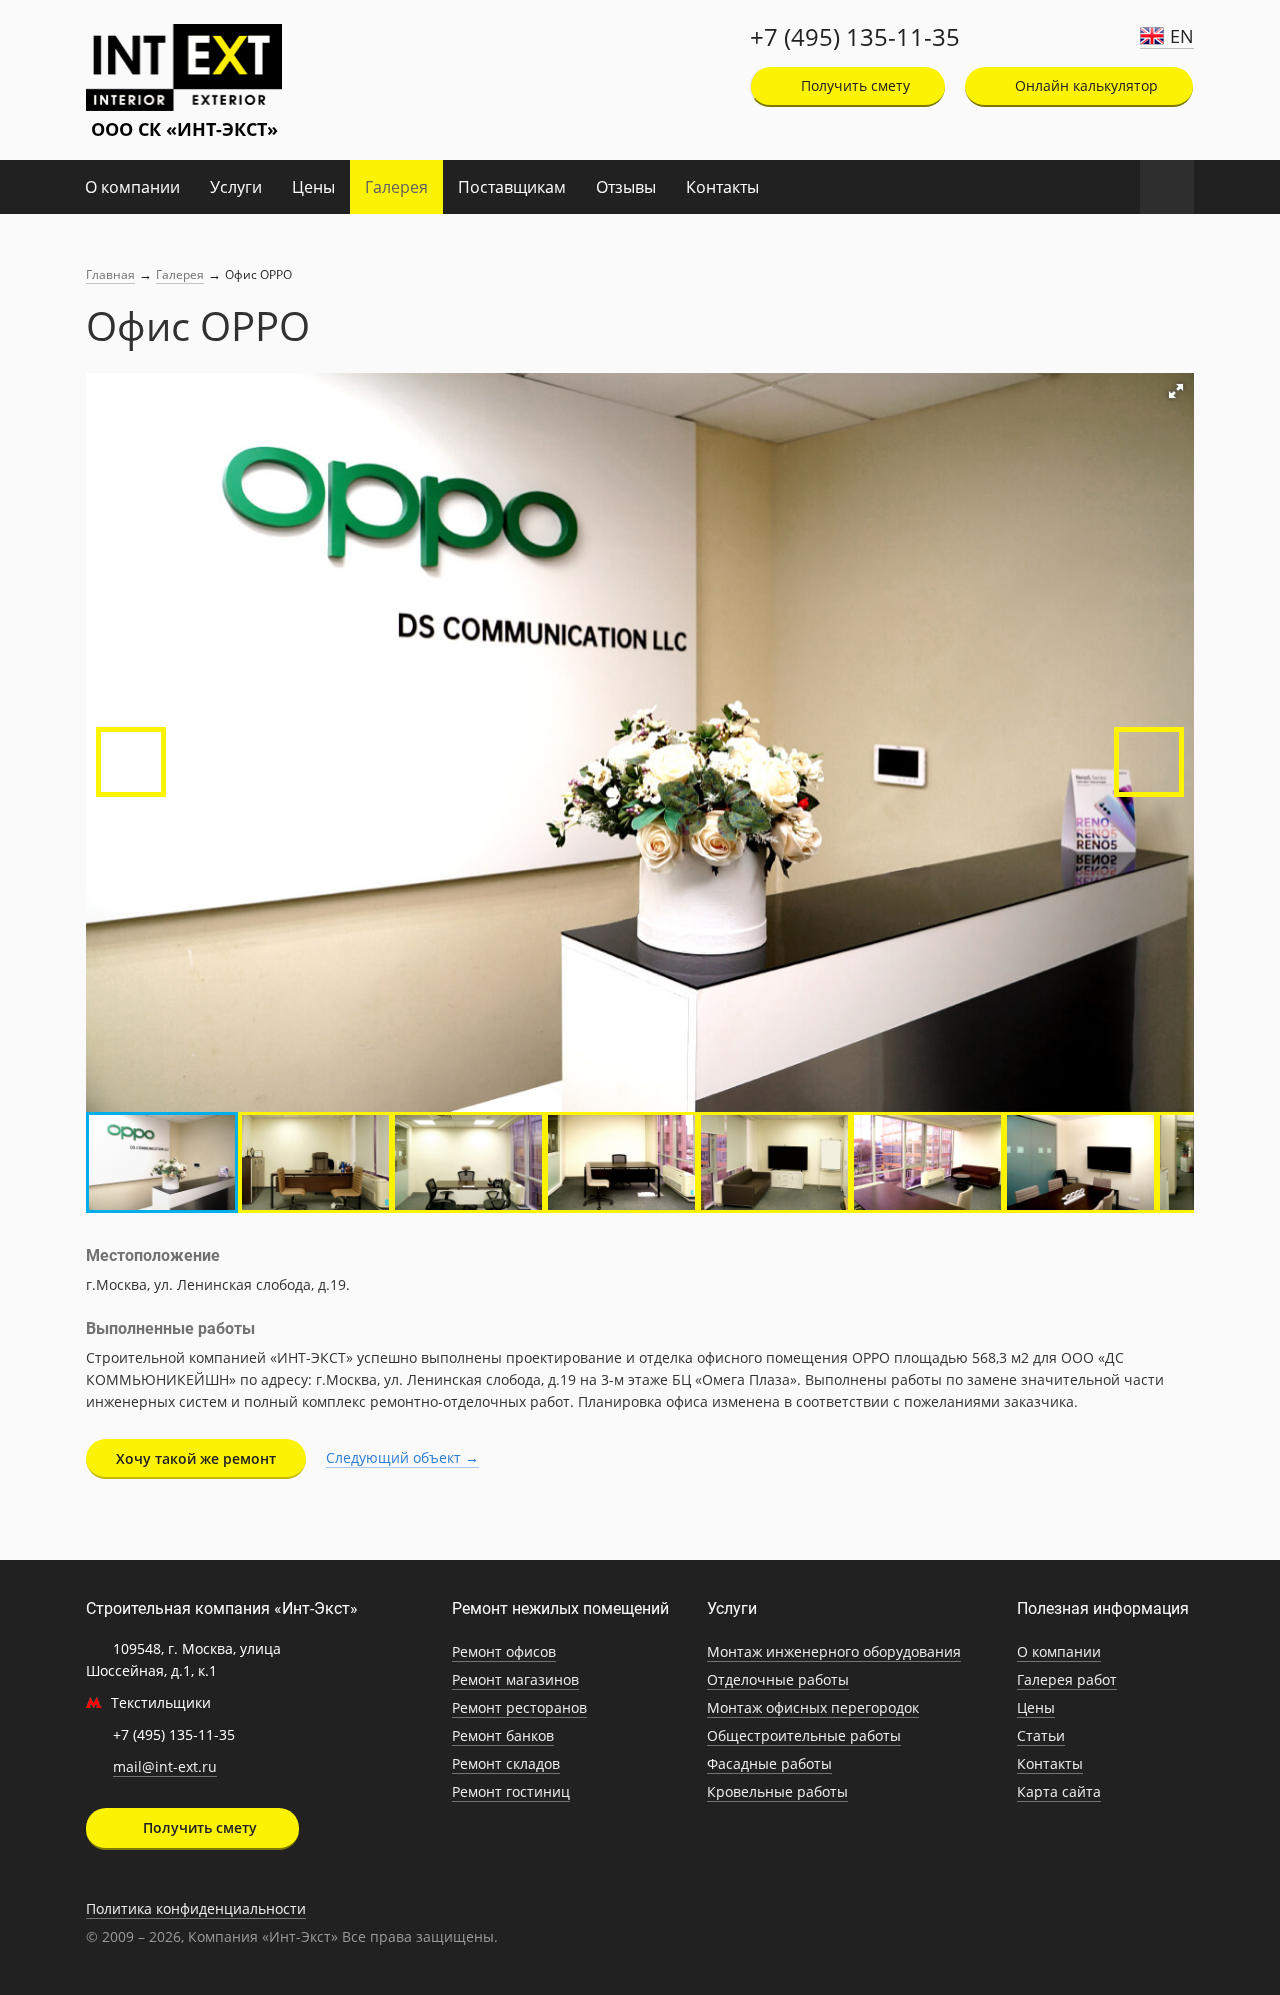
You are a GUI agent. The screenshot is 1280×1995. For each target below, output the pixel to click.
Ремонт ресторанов (519, 1707)
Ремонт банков (503, 1735)
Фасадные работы (769, 1763)
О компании (132, 187)
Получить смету (853, 85)
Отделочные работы (778, 1679)
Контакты (722, 187)
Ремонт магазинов (515, 1679)
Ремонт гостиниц (511, 1791)
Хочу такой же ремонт (196, 1458)
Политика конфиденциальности (196, 1908)
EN (1182, 36)
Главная (110, 274)
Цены (313, 187)
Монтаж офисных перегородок (813, 1707)
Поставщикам (512, 187)
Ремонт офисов (504, 1651)
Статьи (1041, 1735)
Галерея (396, 187)
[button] (1176, 391)
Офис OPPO (258, 274)
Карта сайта (1059, 1791)
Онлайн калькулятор (1084, 85)
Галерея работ (1067, 1679)
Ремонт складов (506, 1763)
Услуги (236, 187)
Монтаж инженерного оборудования (834, 1651)
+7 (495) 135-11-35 (855, 37)
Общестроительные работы (804, 1735)
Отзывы (626, 187)
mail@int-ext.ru (165, 1766)
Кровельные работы (777, 1791)
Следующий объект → (402, 1457)
